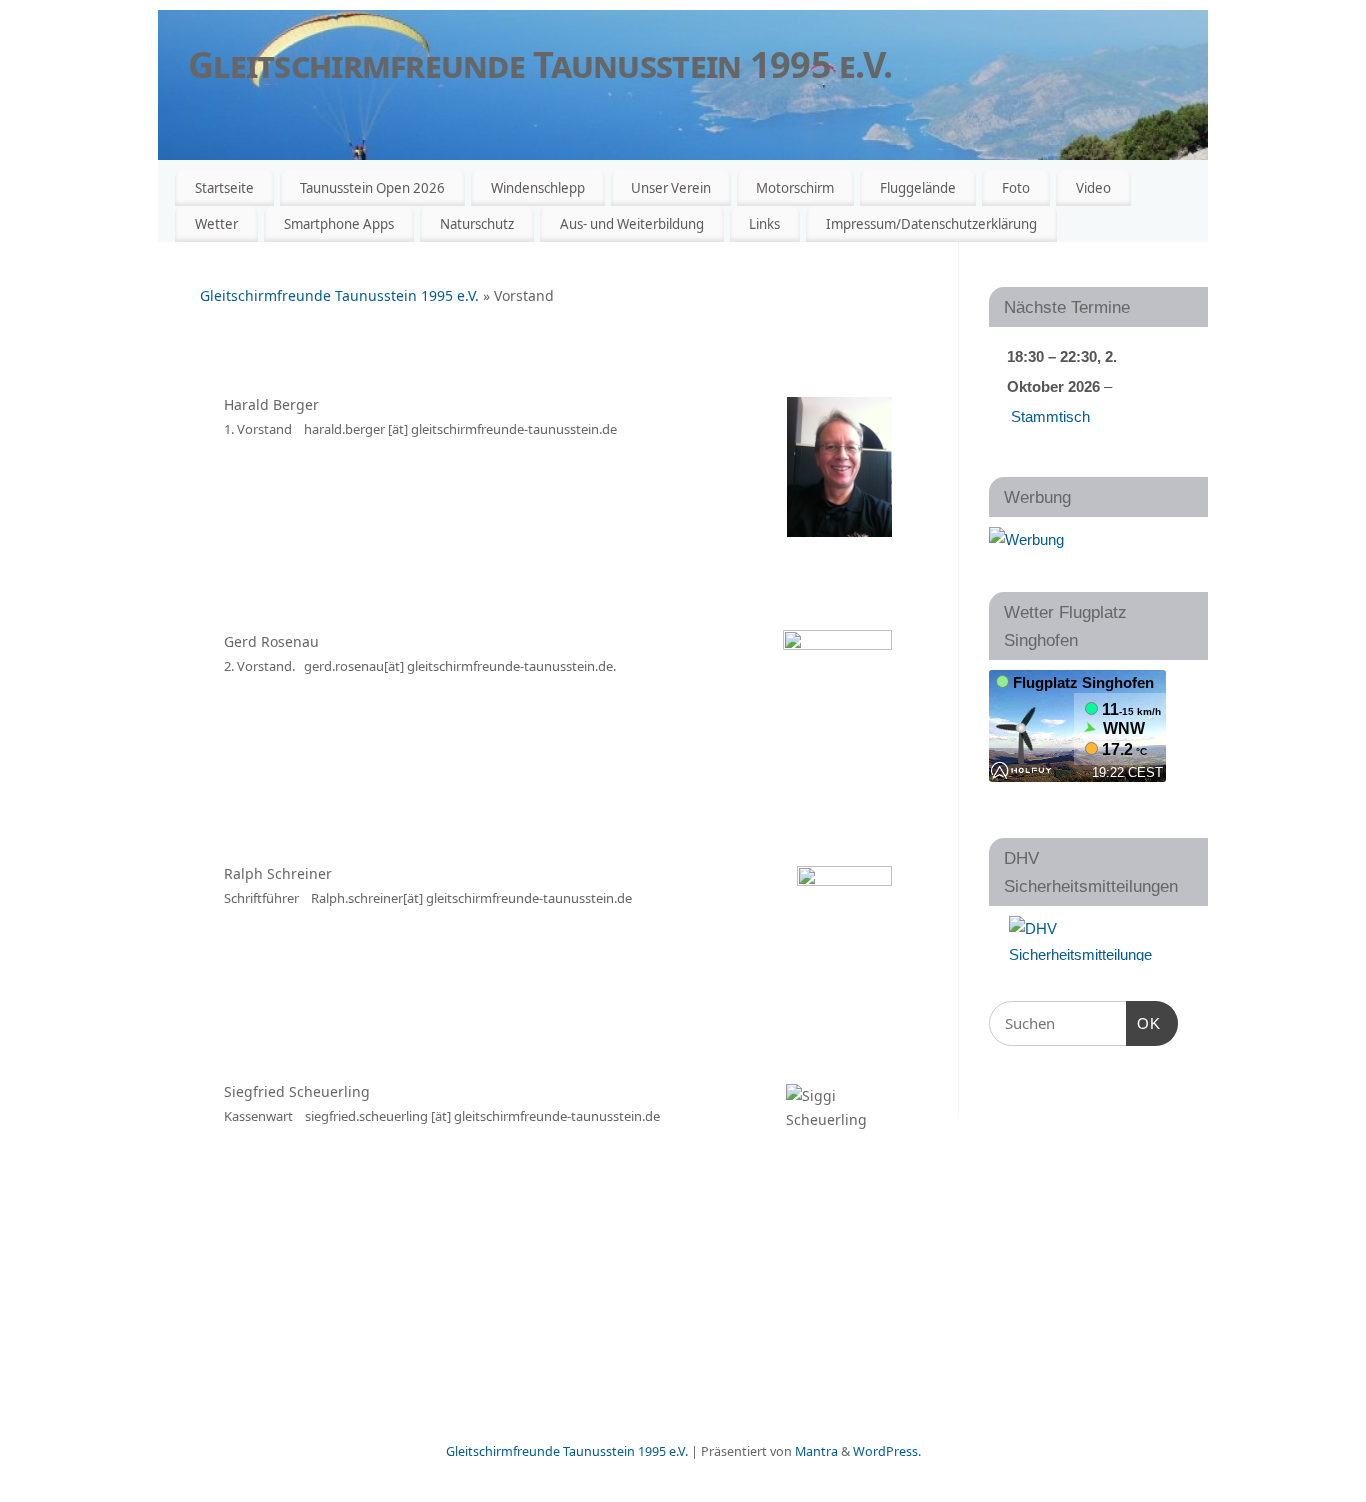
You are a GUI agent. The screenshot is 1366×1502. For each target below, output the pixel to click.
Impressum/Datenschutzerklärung (931, 224)
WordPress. (887, 1451)
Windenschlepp (538, 188)
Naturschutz (477, 224)
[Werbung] (1026, 539)
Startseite (224, 188)
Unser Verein (671, 188)
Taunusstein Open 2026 (372, 188)
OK (1144, 1023)
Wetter (216, 224)
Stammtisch (1050, 416)
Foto (1016, 188)
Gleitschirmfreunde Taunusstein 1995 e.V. (540, 64)
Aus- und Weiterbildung (632, 224)
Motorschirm (795, 188)
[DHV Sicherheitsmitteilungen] (1083, 938)
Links (764, 224)
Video (1093, 188)
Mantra (816, 1451)
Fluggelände (918, 188)
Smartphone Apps (339, 224)
